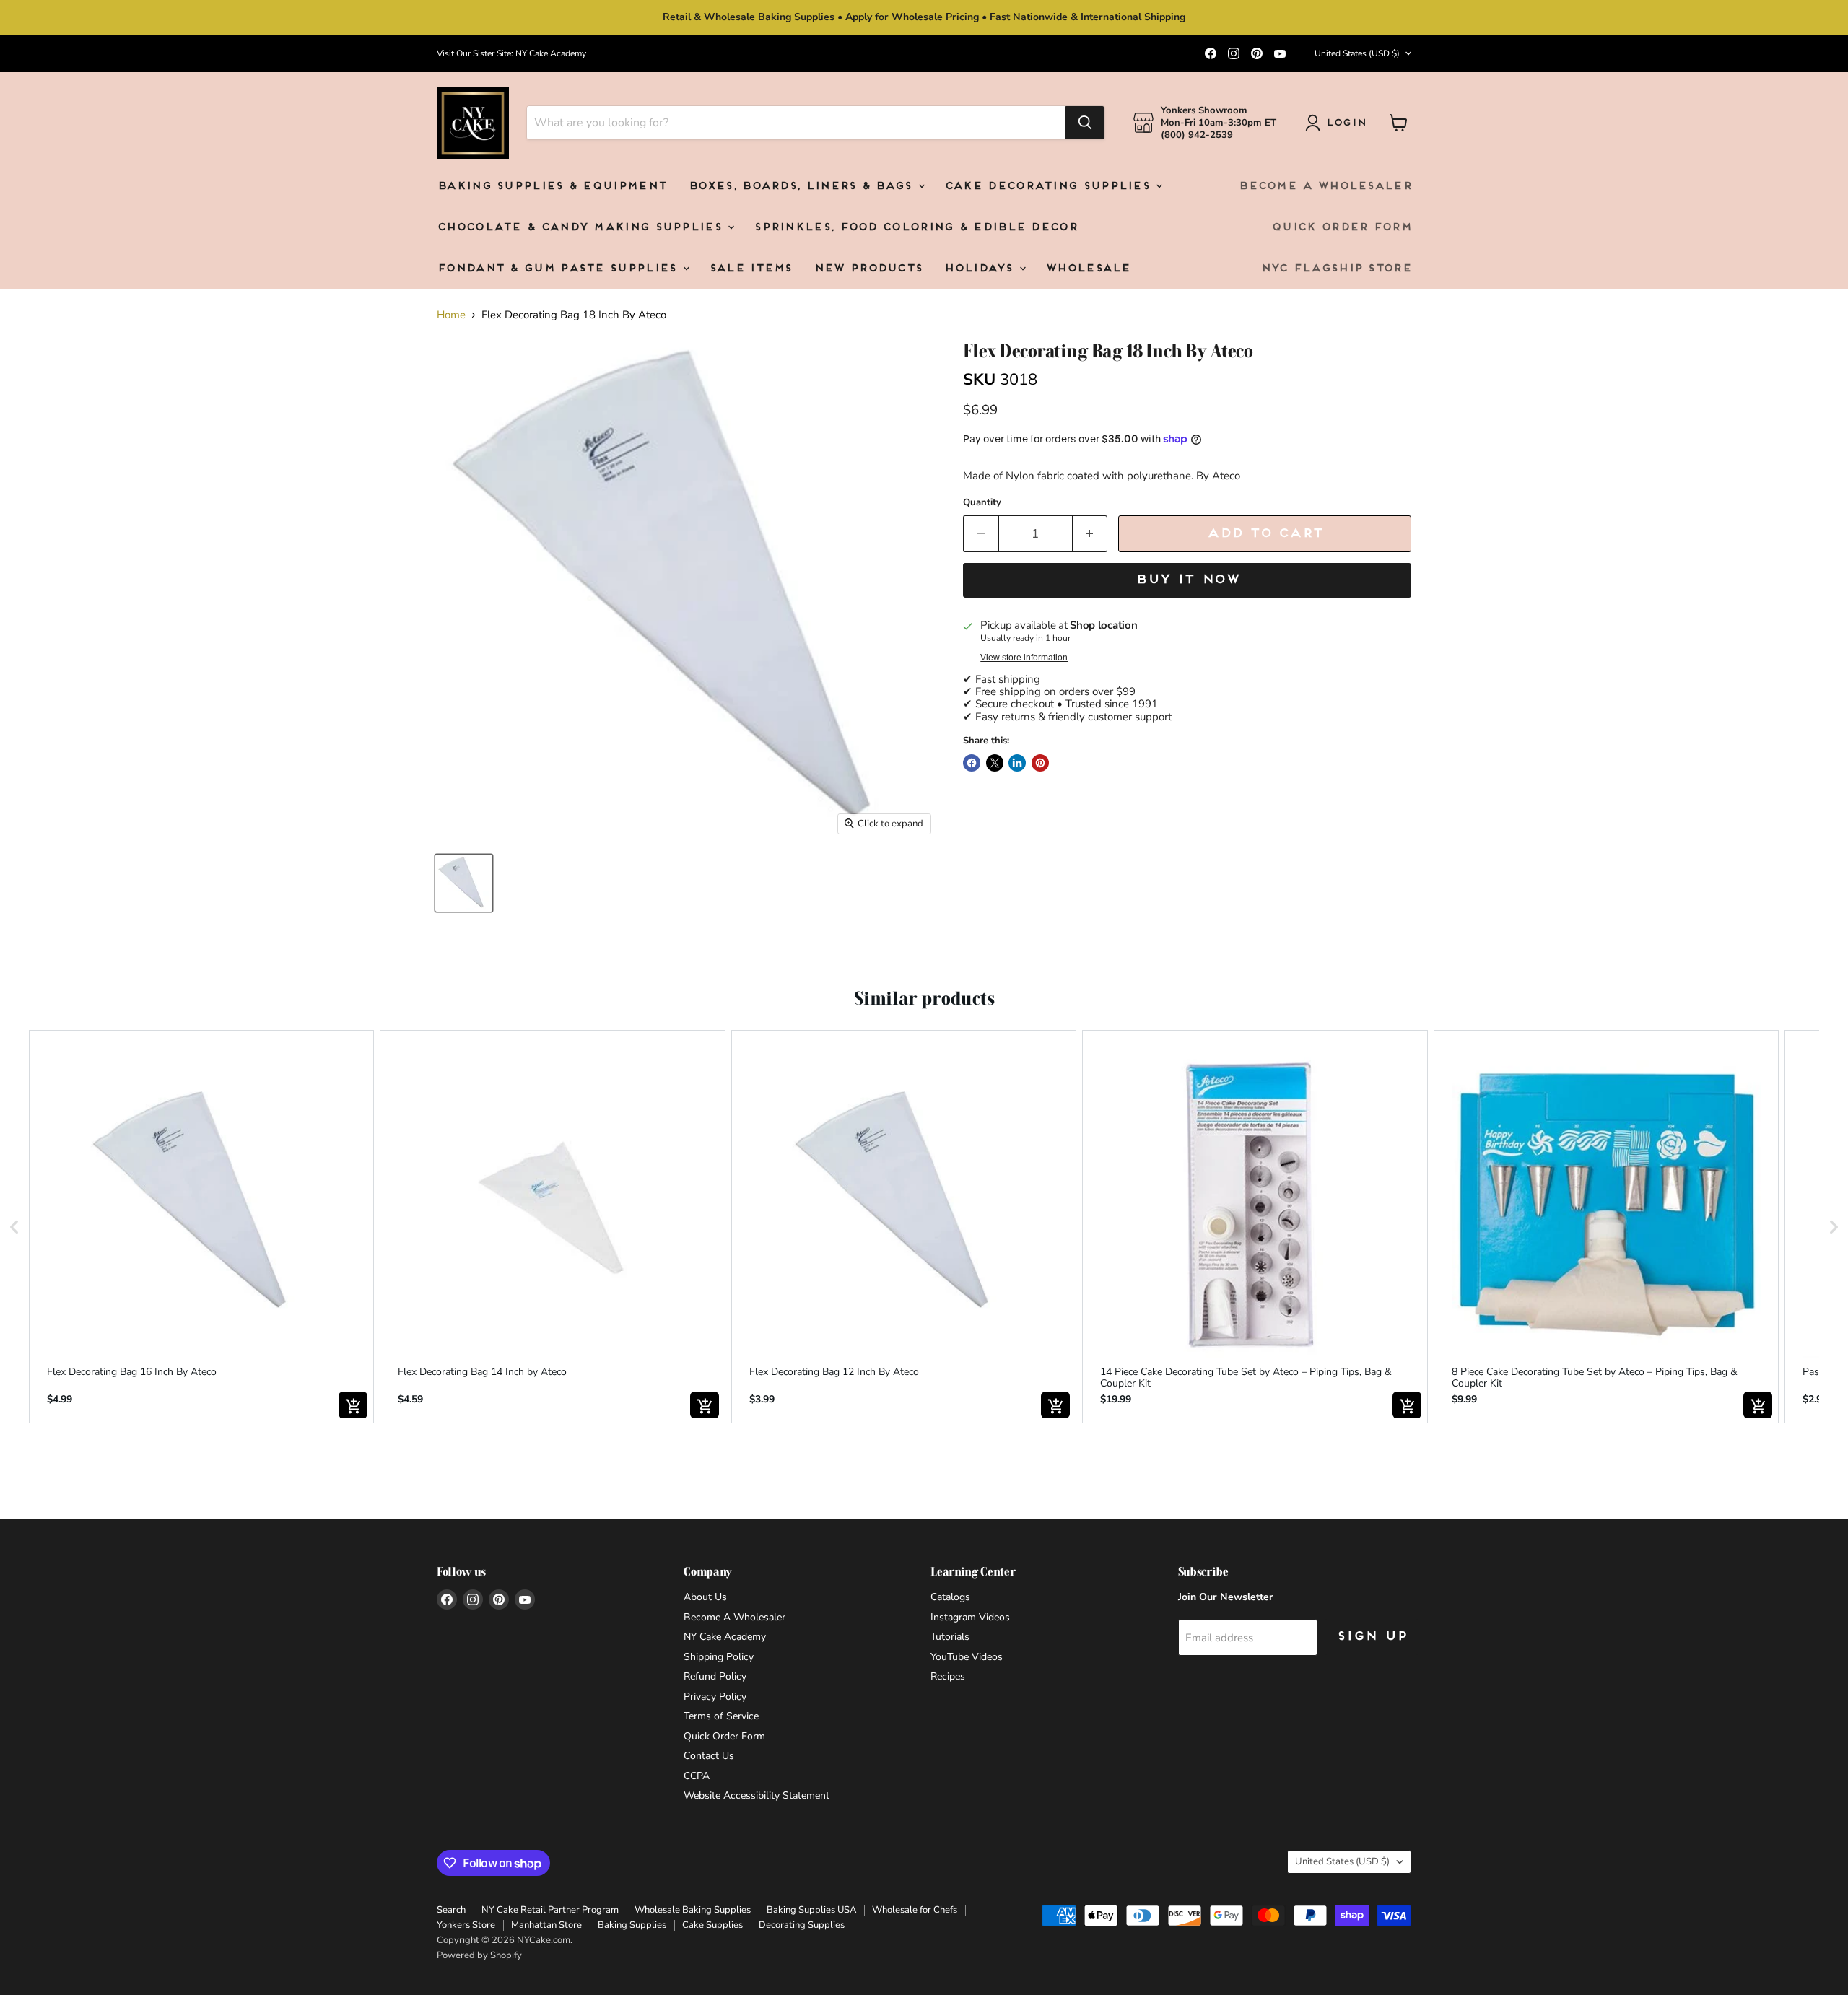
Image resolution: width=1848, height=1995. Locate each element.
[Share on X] (995, 763)
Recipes (948, 1676)
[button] (14, 1227)
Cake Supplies (712, 1925)
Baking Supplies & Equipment (552, 187)
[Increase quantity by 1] (1090, 534)
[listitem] (201, 1227)
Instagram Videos (970, 1617)
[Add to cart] (353, 1405)
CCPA (697, 1776)
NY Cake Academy (725, 1637)
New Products (868, 269)
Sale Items (750, 269)
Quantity (982, 503)
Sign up (1372, 1637)
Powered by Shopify (479, 1955)
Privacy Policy (715, 1697)
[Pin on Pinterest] (1040, 763)
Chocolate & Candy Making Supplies (581, 228)
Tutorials (950, 1637)
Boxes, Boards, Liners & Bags (802, 187)
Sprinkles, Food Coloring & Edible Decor (915, 228)
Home (451, 315)
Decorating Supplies (802, 1925)
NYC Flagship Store (1336, 269)
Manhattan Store (546, 1925)
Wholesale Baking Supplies (693, 1910)
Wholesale (1088, 269)
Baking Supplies (632, 1925)
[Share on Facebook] (972, 763)
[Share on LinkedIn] (1017, 763)
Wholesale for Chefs (915, 1910)
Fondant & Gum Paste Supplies (559, 269)
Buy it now (1187, 580)
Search (451, 1910)
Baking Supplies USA (811, 1910)
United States (1357, 53)
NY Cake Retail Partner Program (550, 1910)
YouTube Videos (967, 1657)
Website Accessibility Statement (757, 1795)
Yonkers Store (466, 1925)
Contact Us (709, 1756)
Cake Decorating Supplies (1050, 187)
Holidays (981, 269)
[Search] (1085, 123)
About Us (705, 1597)
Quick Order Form (1341, 228)
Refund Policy (715, 1676)
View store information (1024, 658)
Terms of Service (721, 1716)
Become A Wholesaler (1325, 187)
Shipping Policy (719, 1657)
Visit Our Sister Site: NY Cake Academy (511, 53)
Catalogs (950, 1597)
